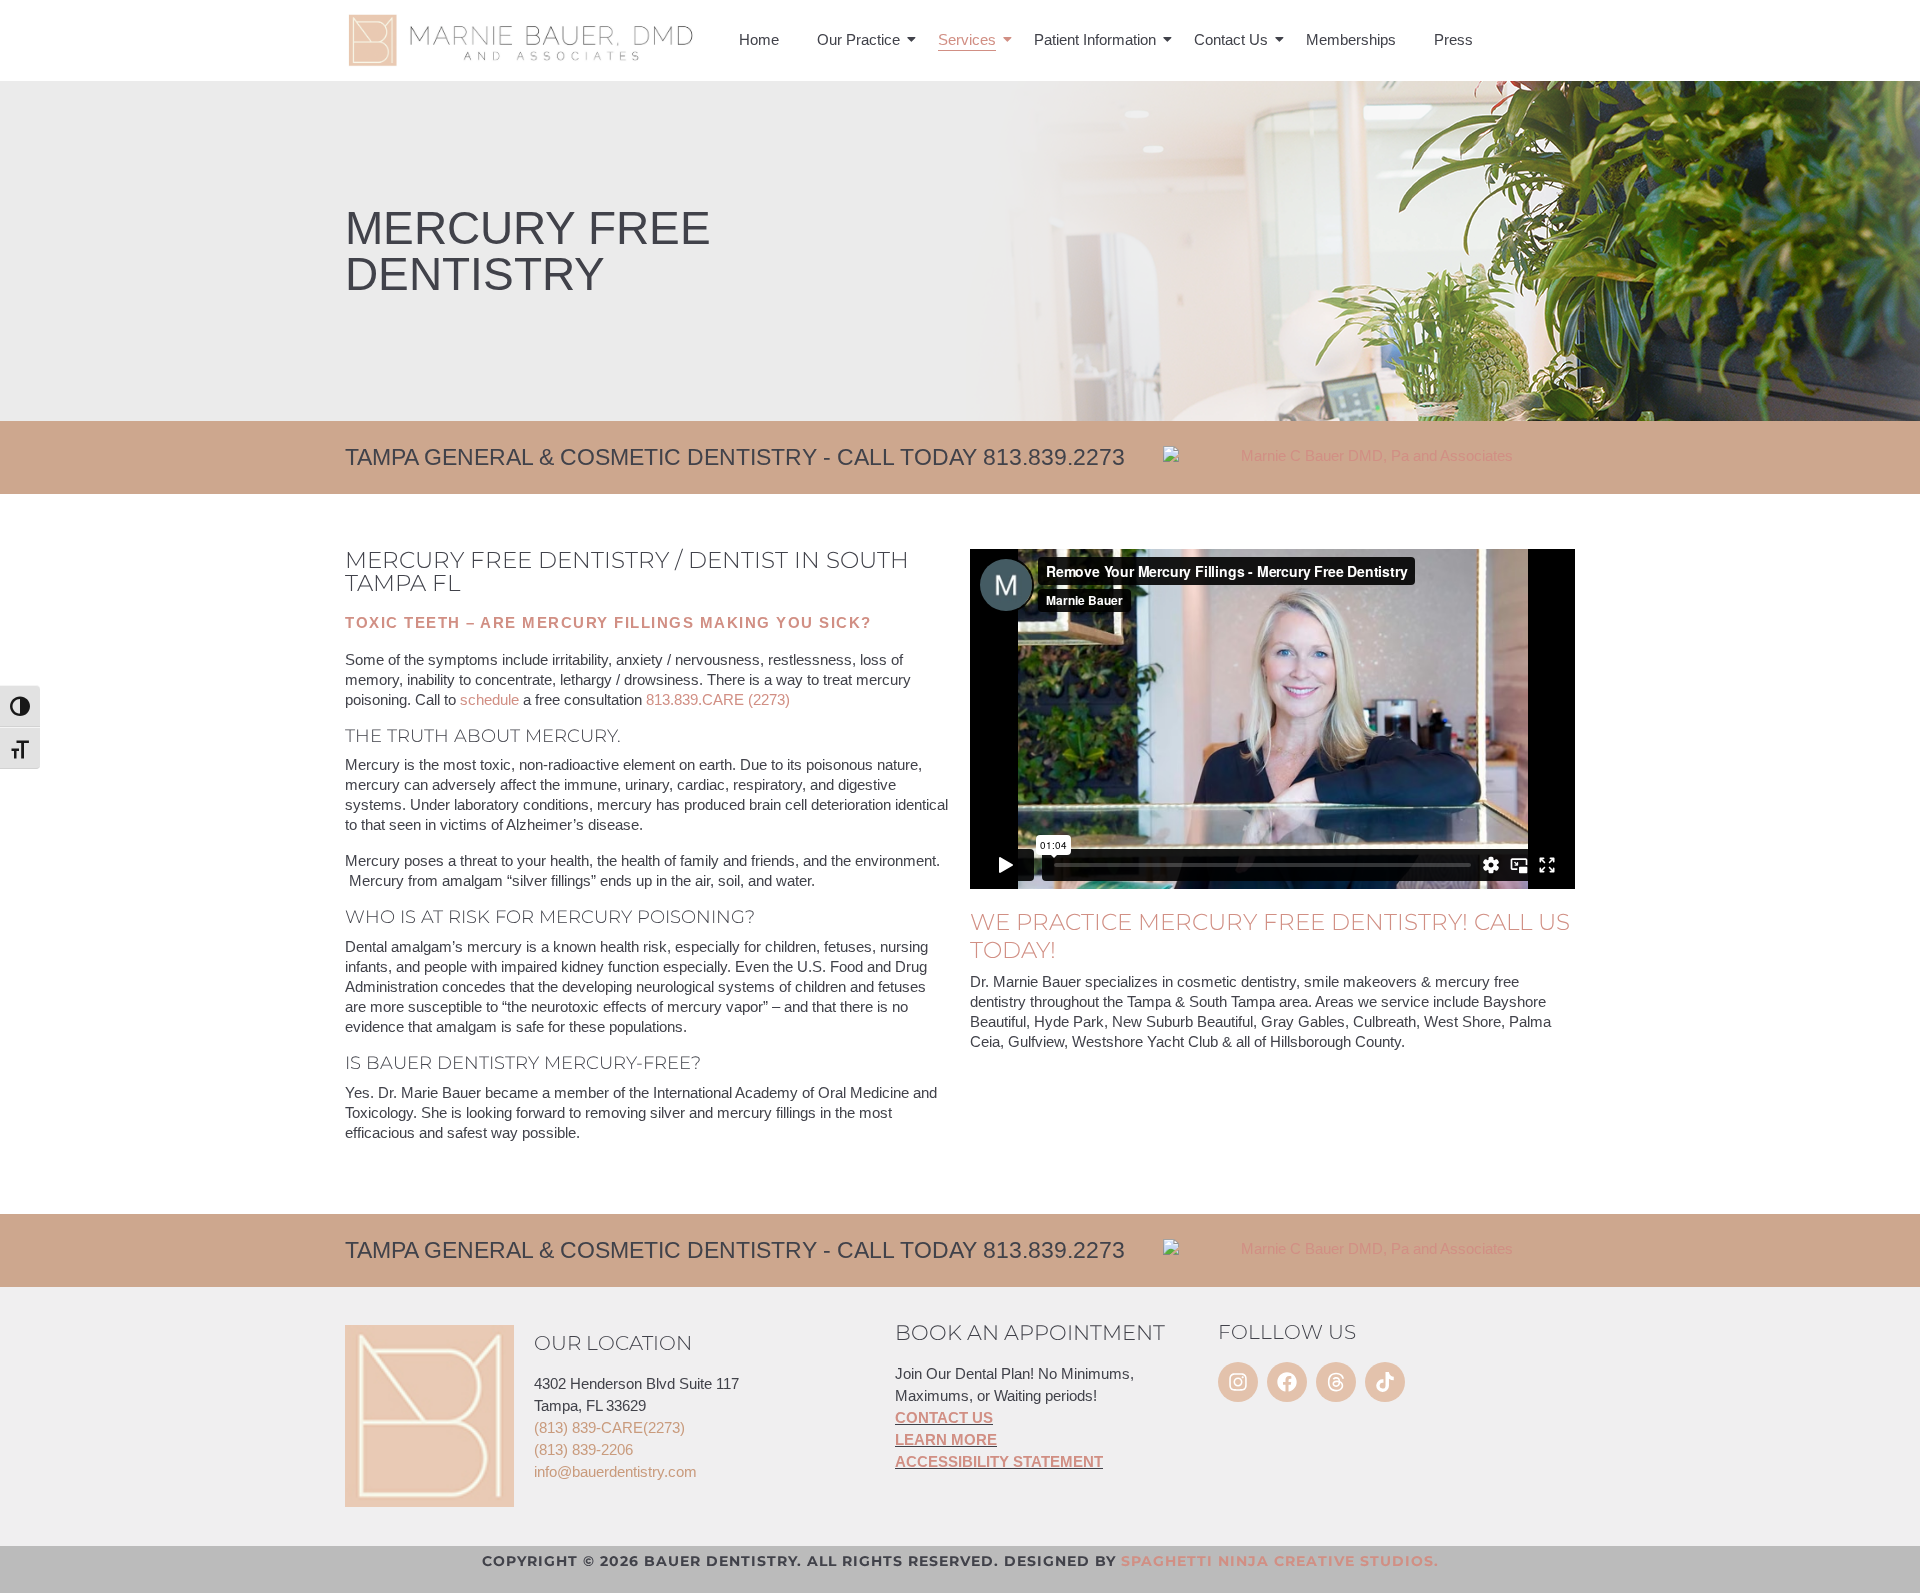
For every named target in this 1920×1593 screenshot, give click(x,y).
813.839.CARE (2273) (718, 699)
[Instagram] (1238, 1382)
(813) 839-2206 (583, 1449)
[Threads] (1336, 1382)
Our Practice (858, 39)
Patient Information (1095, 39)
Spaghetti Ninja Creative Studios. (1280, 1561)
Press (1453, 39)
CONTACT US (944, 1417)
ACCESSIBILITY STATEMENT (999, 1461)
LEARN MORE (946, 1439)
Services (967, 39)
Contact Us (1231, 39)
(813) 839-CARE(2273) (609, 1427)
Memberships (1351, 39)
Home (759, 39)
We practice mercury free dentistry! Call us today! (1270, 936)
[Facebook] (1287, 1382)
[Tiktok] (1385, 1382)
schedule (489, 699)
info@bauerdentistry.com (615, 1471)
